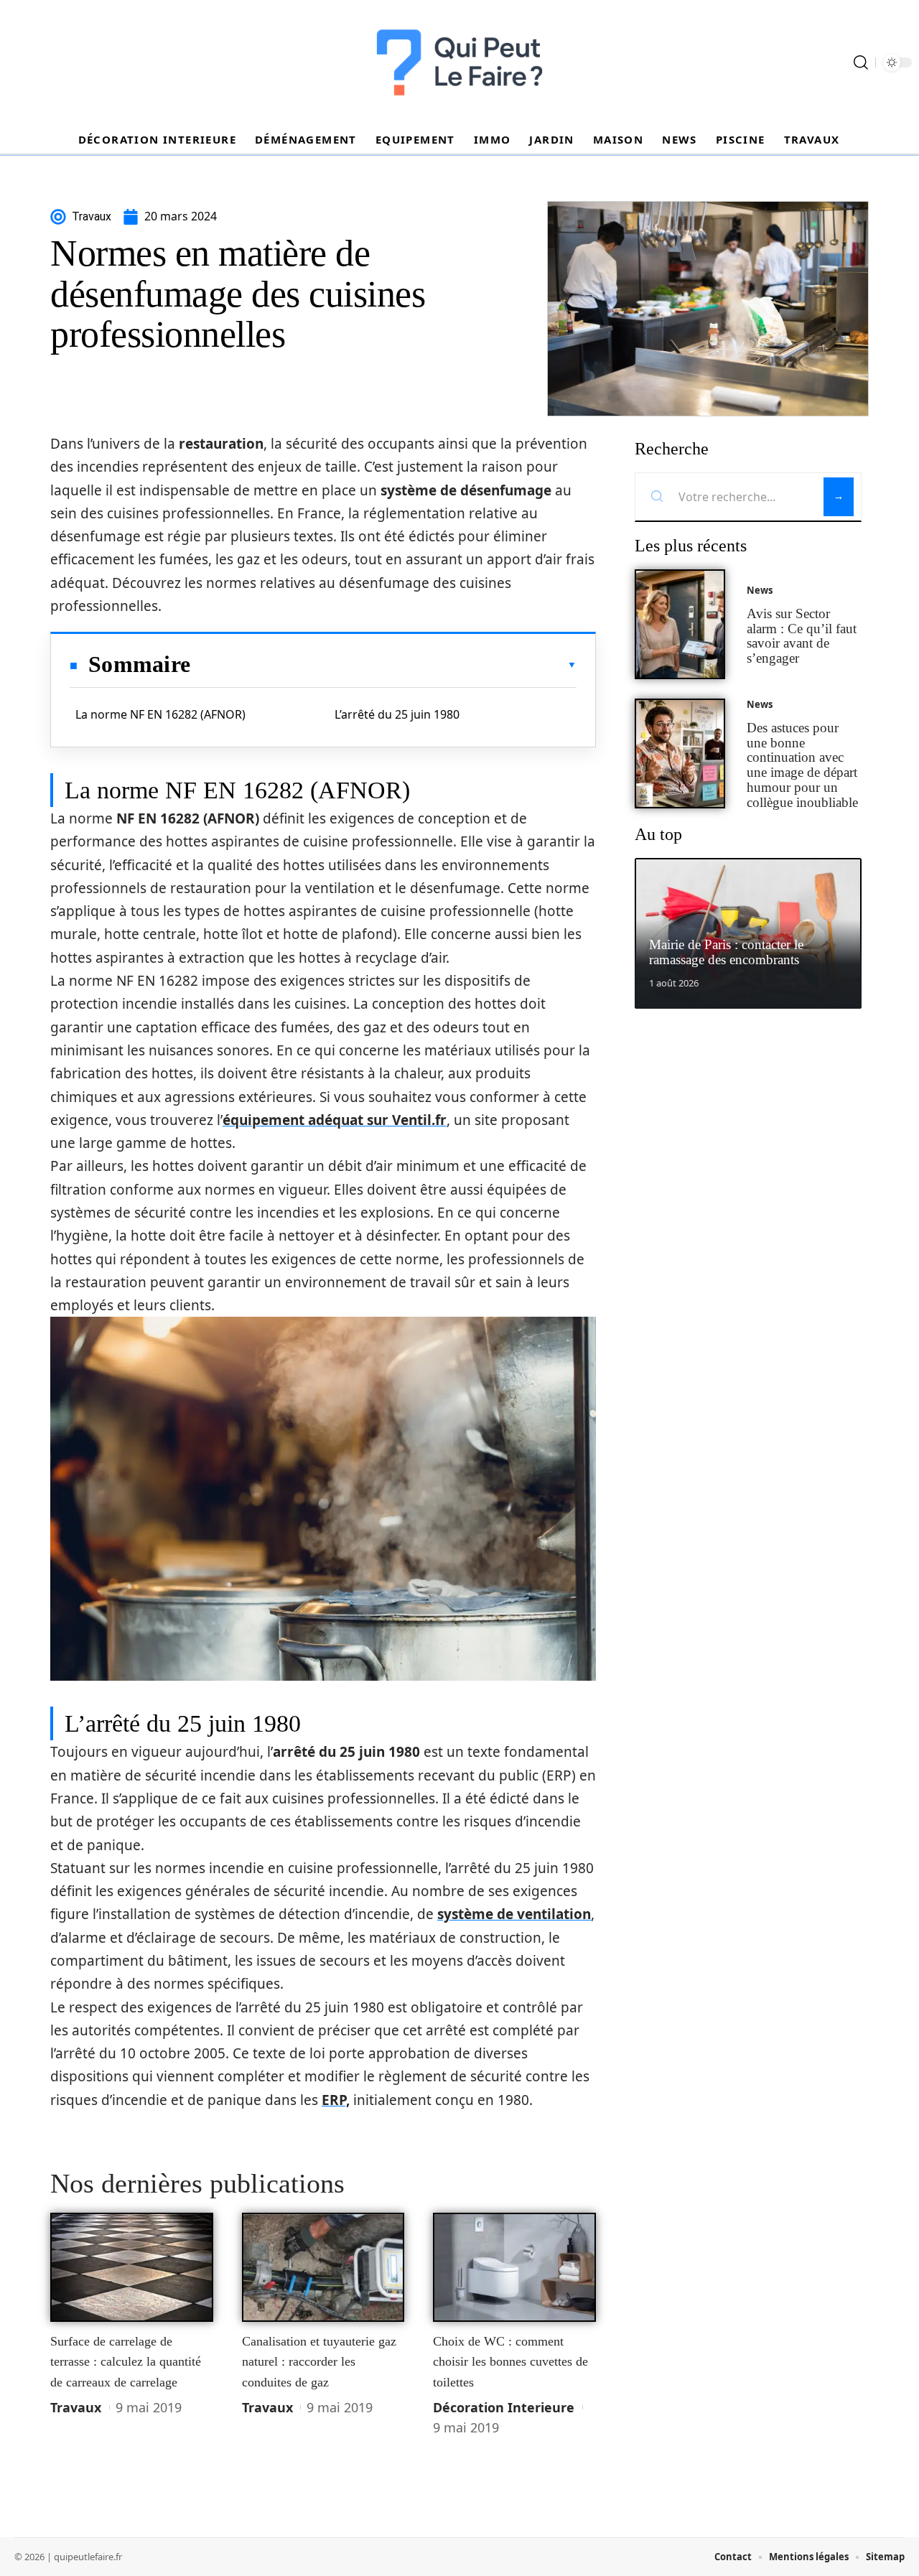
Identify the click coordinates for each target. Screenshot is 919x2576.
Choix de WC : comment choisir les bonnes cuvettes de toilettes (510, 2362)
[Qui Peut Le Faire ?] (459, 62)
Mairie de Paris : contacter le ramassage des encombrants (726, 952)
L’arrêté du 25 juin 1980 (397, 714)
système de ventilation (514, 1914)
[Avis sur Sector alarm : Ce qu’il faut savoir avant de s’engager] (680, 624)
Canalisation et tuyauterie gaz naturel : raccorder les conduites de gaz (319, 2362)
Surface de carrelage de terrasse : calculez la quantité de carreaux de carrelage (126, 2362)
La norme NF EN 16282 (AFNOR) (160, 714)
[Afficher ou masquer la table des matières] (383, 665)
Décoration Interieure (504, 2407)
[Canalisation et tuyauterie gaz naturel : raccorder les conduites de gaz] (323, 2267)
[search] (861, 62)
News (760, 590)
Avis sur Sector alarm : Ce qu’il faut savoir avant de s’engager (802, 636)
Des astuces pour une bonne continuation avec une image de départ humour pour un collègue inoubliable (802, 765)
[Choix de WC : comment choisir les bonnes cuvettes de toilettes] (514, 2267)
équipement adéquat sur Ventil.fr (335, 1120)
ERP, (336, 2100)
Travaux (76, 2407)
